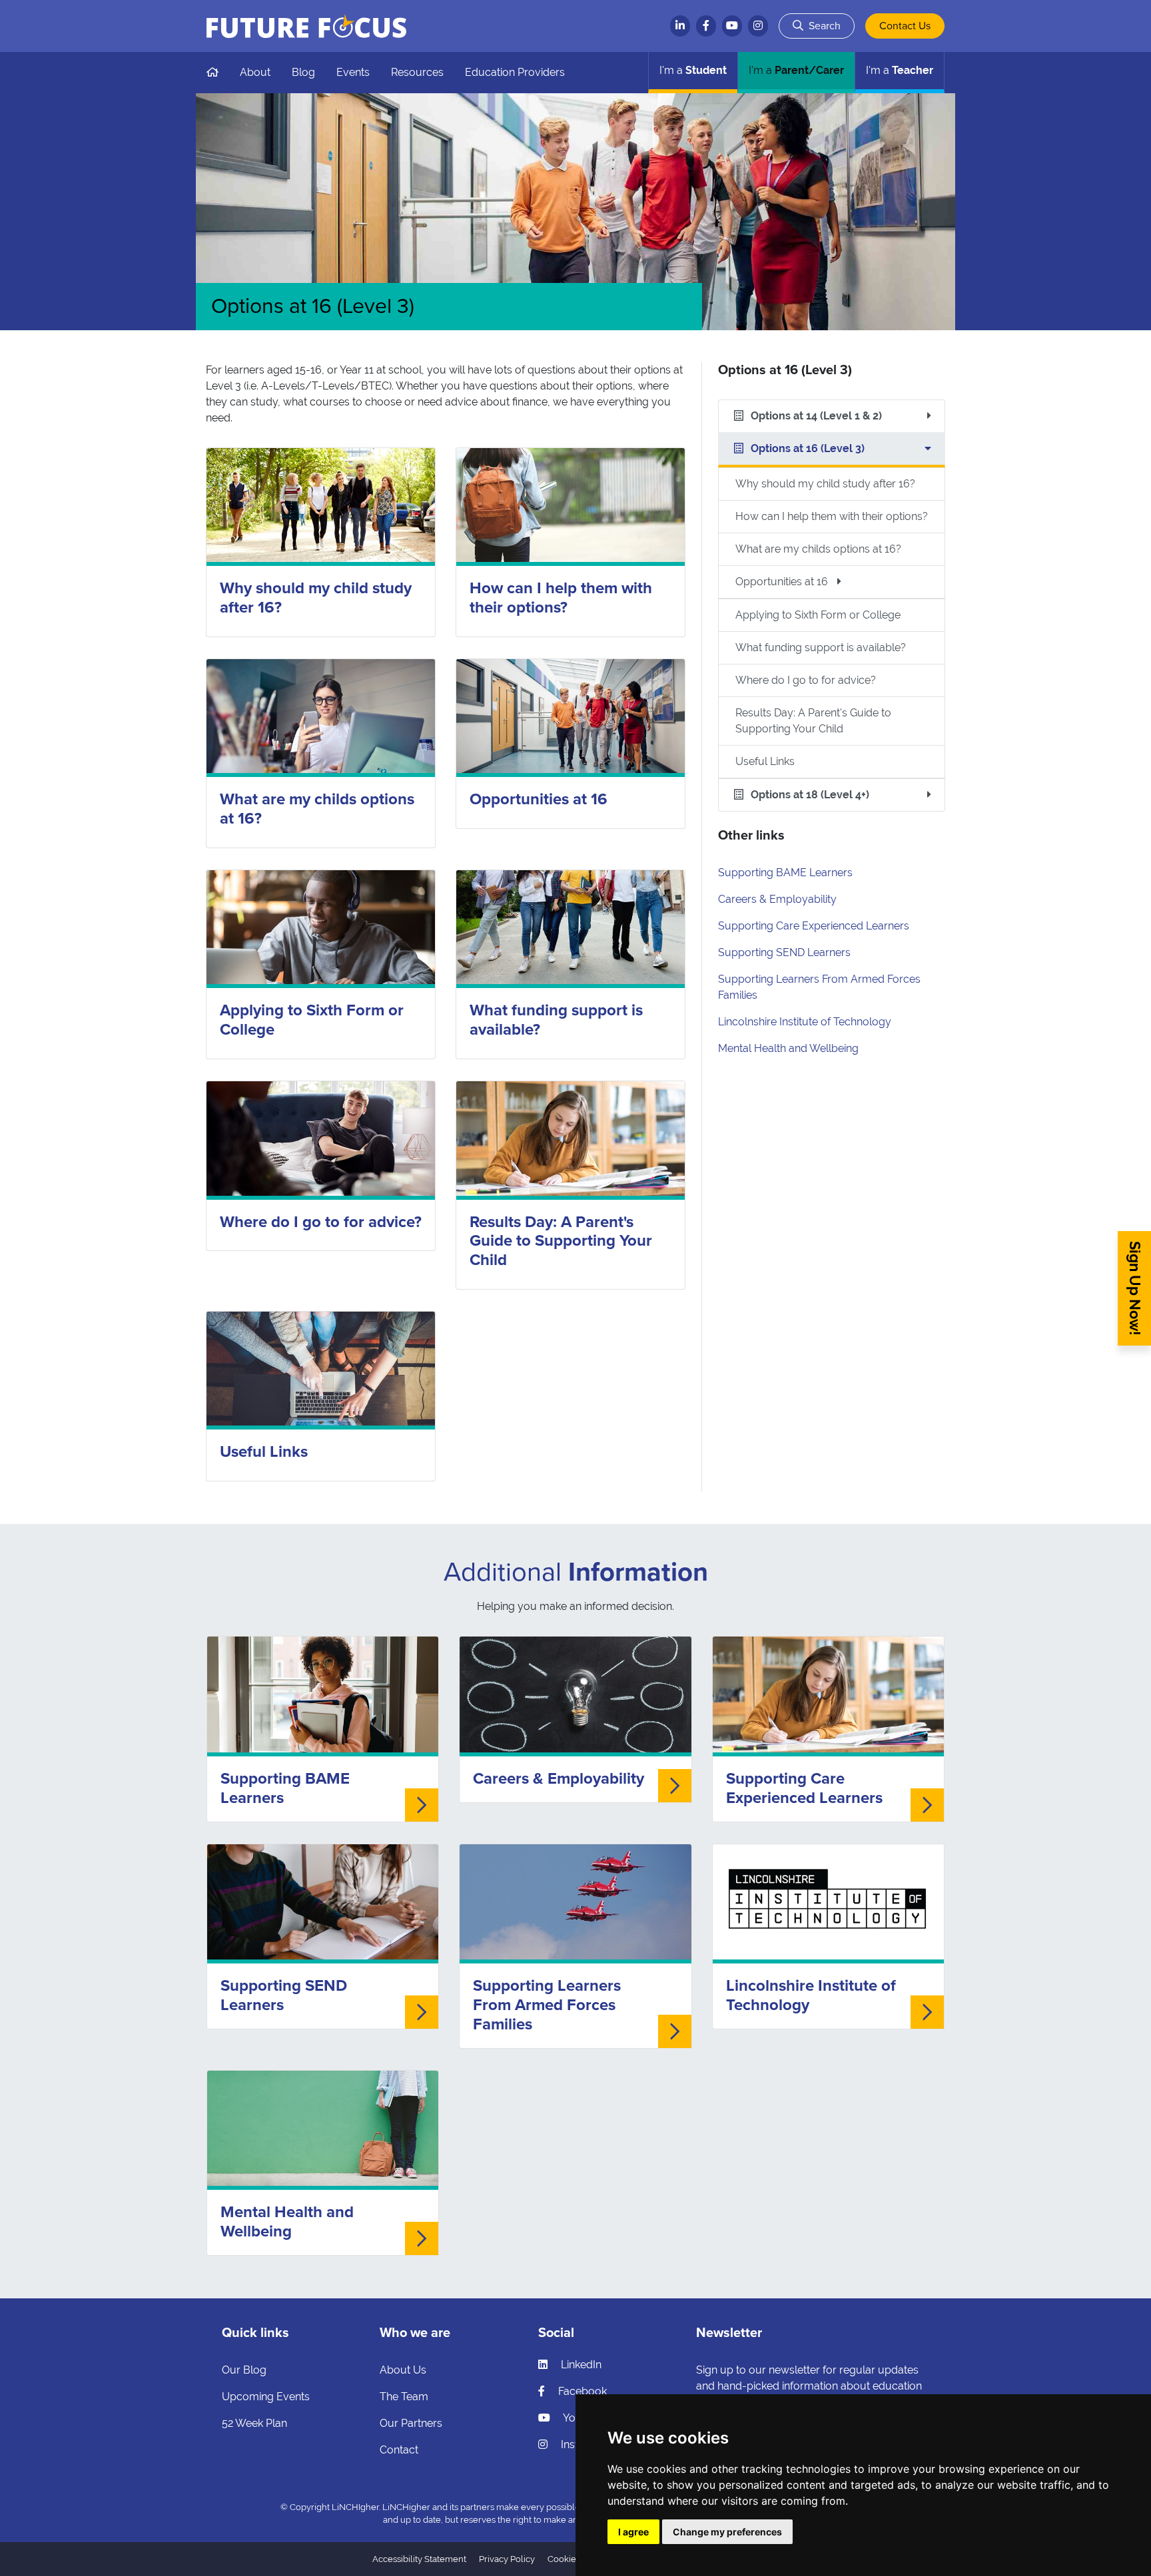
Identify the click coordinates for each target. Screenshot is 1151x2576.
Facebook (581, 2391)
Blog (303, 72)
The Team (404, 2397)
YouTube (583, 2418)
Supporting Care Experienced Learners (814, 926)
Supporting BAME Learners (785, 873)
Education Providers (515, 72)
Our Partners (411, 2423)
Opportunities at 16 (539, 799)
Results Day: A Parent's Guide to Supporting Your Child (561, 1241)
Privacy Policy (507, 2559)
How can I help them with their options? (561, 598)
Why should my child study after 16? (316, 598)
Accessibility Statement (419, 2559)
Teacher (900, 70)
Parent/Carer (796, 70)
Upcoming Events (266, 2397)
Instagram (584, 2445)
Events (353, 72)
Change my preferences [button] (727, 2532)
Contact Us (905, 26)
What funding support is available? (556, 1020)
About (255, 72)
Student (693, 70)
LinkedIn (580, 2365)
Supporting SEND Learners (784, 952)
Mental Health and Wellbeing (788, 1048)
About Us (403, 2370)
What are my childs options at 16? (317, 809)
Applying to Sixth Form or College (312, 1020)
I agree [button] (633, 2532)
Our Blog (244, 2370)
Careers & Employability (777, 899)
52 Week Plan (254, 2423)
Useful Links (264, 1452)
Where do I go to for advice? (321, 1222)
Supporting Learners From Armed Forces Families (547, 2005)
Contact (399, 2450)
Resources (417, 72)
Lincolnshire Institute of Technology (805, 1022)
